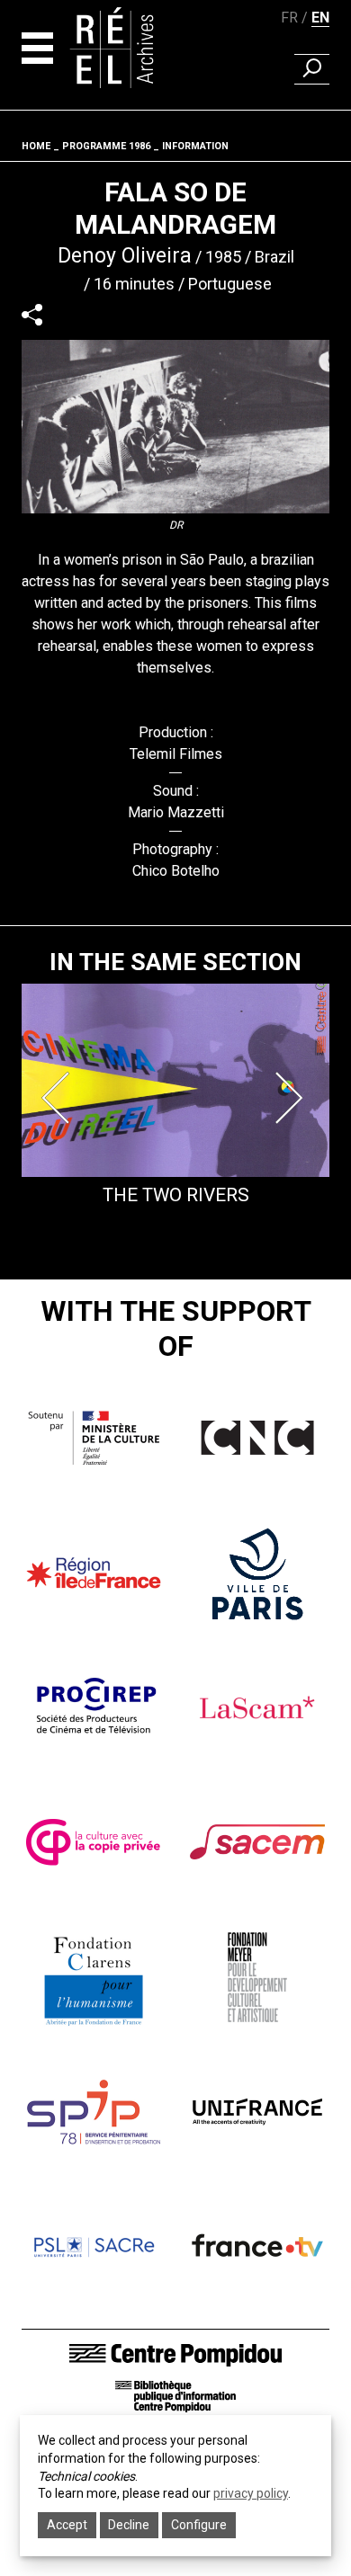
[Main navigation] (37, 48)
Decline (129, 2525)
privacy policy (251, 2493)
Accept (67, 2525)
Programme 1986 (106, 146)
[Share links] (32, 314)
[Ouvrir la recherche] (312, 69)
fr (289, 18)
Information (195, 146)
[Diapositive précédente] (59, 1098)
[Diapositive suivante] (292, 1098)
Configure (199, 2525)
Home (36, 146)
